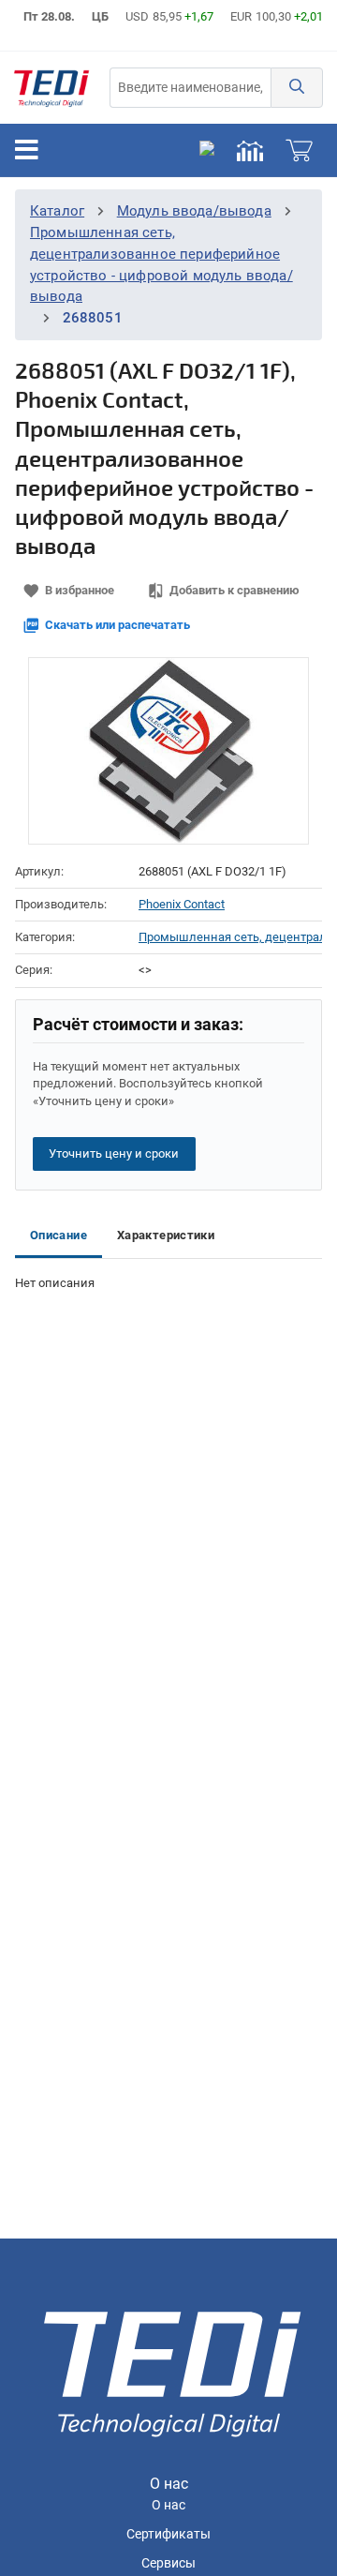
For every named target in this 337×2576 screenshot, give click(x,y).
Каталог (57, 211)
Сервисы (168, 2563)
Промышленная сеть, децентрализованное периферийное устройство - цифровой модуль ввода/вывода (230, 937)
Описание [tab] (59, 1235)
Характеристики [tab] (166, 1235)
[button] (297, 88)
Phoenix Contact (182, 904)
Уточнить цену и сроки (114, 1153)
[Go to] (51, 88)
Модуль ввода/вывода (194, 211)
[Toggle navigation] (27, 150)
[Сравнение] (250, 150)
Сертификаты (168, 2534)
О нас (168, 2505)
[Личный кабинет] (207, 150)
